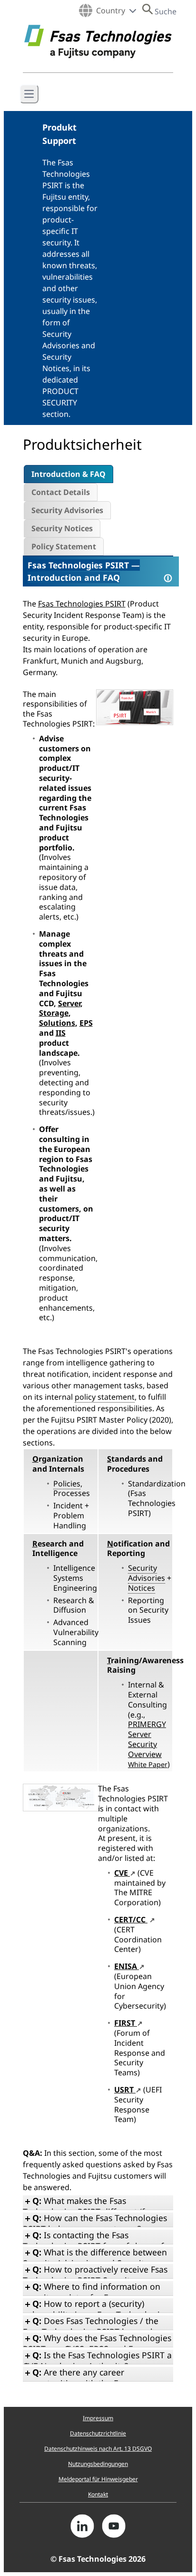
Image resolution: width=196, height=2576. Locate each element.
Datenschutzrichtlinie (98, 2433)
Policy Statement (64, 546)
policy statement (105, 1397)
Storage (54, 1013)
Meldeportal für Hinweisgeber (98, 2479)
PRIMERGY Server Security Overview (148, 1744)
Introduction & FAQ (69, 474)
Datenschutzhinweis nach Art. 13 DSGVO (98, 2449)
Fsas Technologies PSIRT (78, 565)
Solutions (57, 1023)
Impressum (98, 2418)
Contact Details (61, 492)
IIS (61, 1033)
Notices (142, 1588)
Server (69, 1003)
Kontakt (98, 2494)
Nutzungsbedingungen (98, 2464)
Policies (67, 1484)
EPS (86, 1023)
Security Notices (62, 528)
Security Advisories (67, 510)
